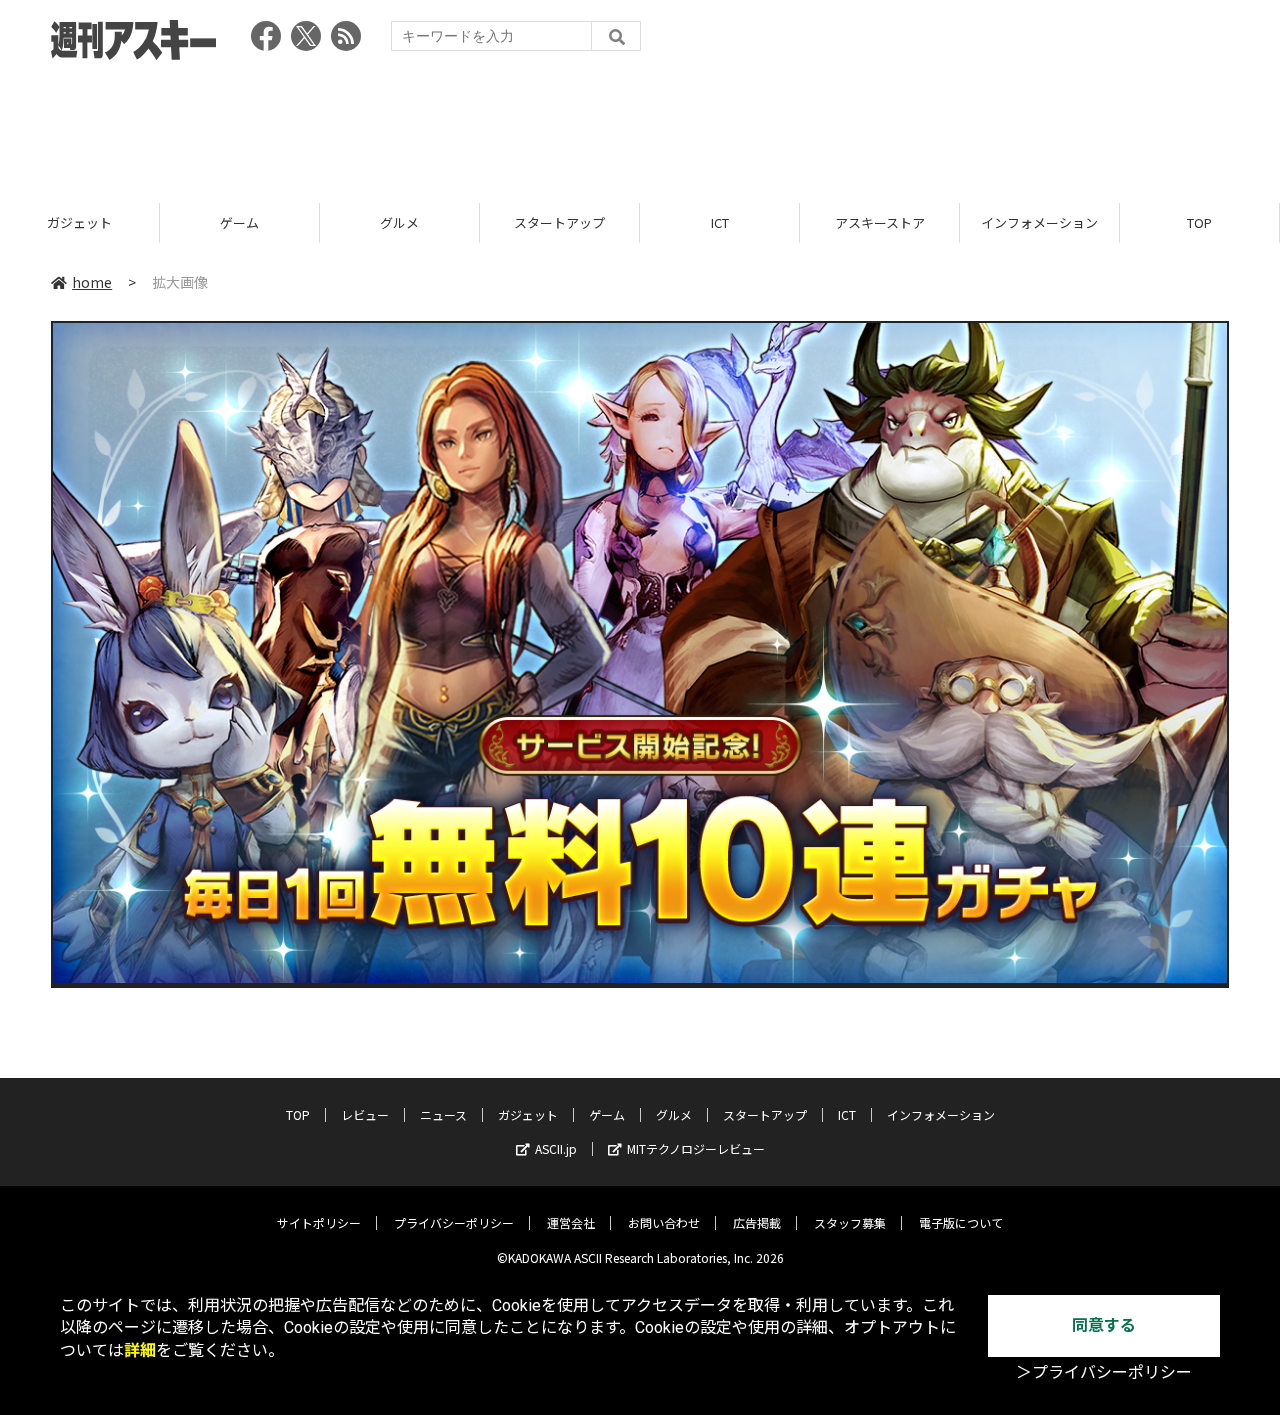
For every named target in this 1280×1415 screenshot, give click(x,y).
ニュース (443, 1114)
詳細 (140, 1350)
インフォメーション (1039, 222)
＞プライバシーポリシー (1104, 1372)
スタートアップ (559, 222)
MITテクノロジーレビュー (696, 1148)
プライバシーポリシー (454, 1222)
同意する (1104, 1325)
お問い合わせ (664, 1222)
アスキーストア (880, 222)
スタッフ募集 (850, 1222)
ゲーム (239, 222)
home (92, 282)
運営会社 (571, 1222)
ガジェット (79, 222)
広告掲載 (757, 1222)
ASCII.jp (556, 1148)
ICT (720, 222)
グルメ (399, 222)
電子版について (961, 1222)
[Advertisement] (640, 125)
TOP (1199, 222)
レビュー (365, 1114)
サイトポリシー (319, 1222)
